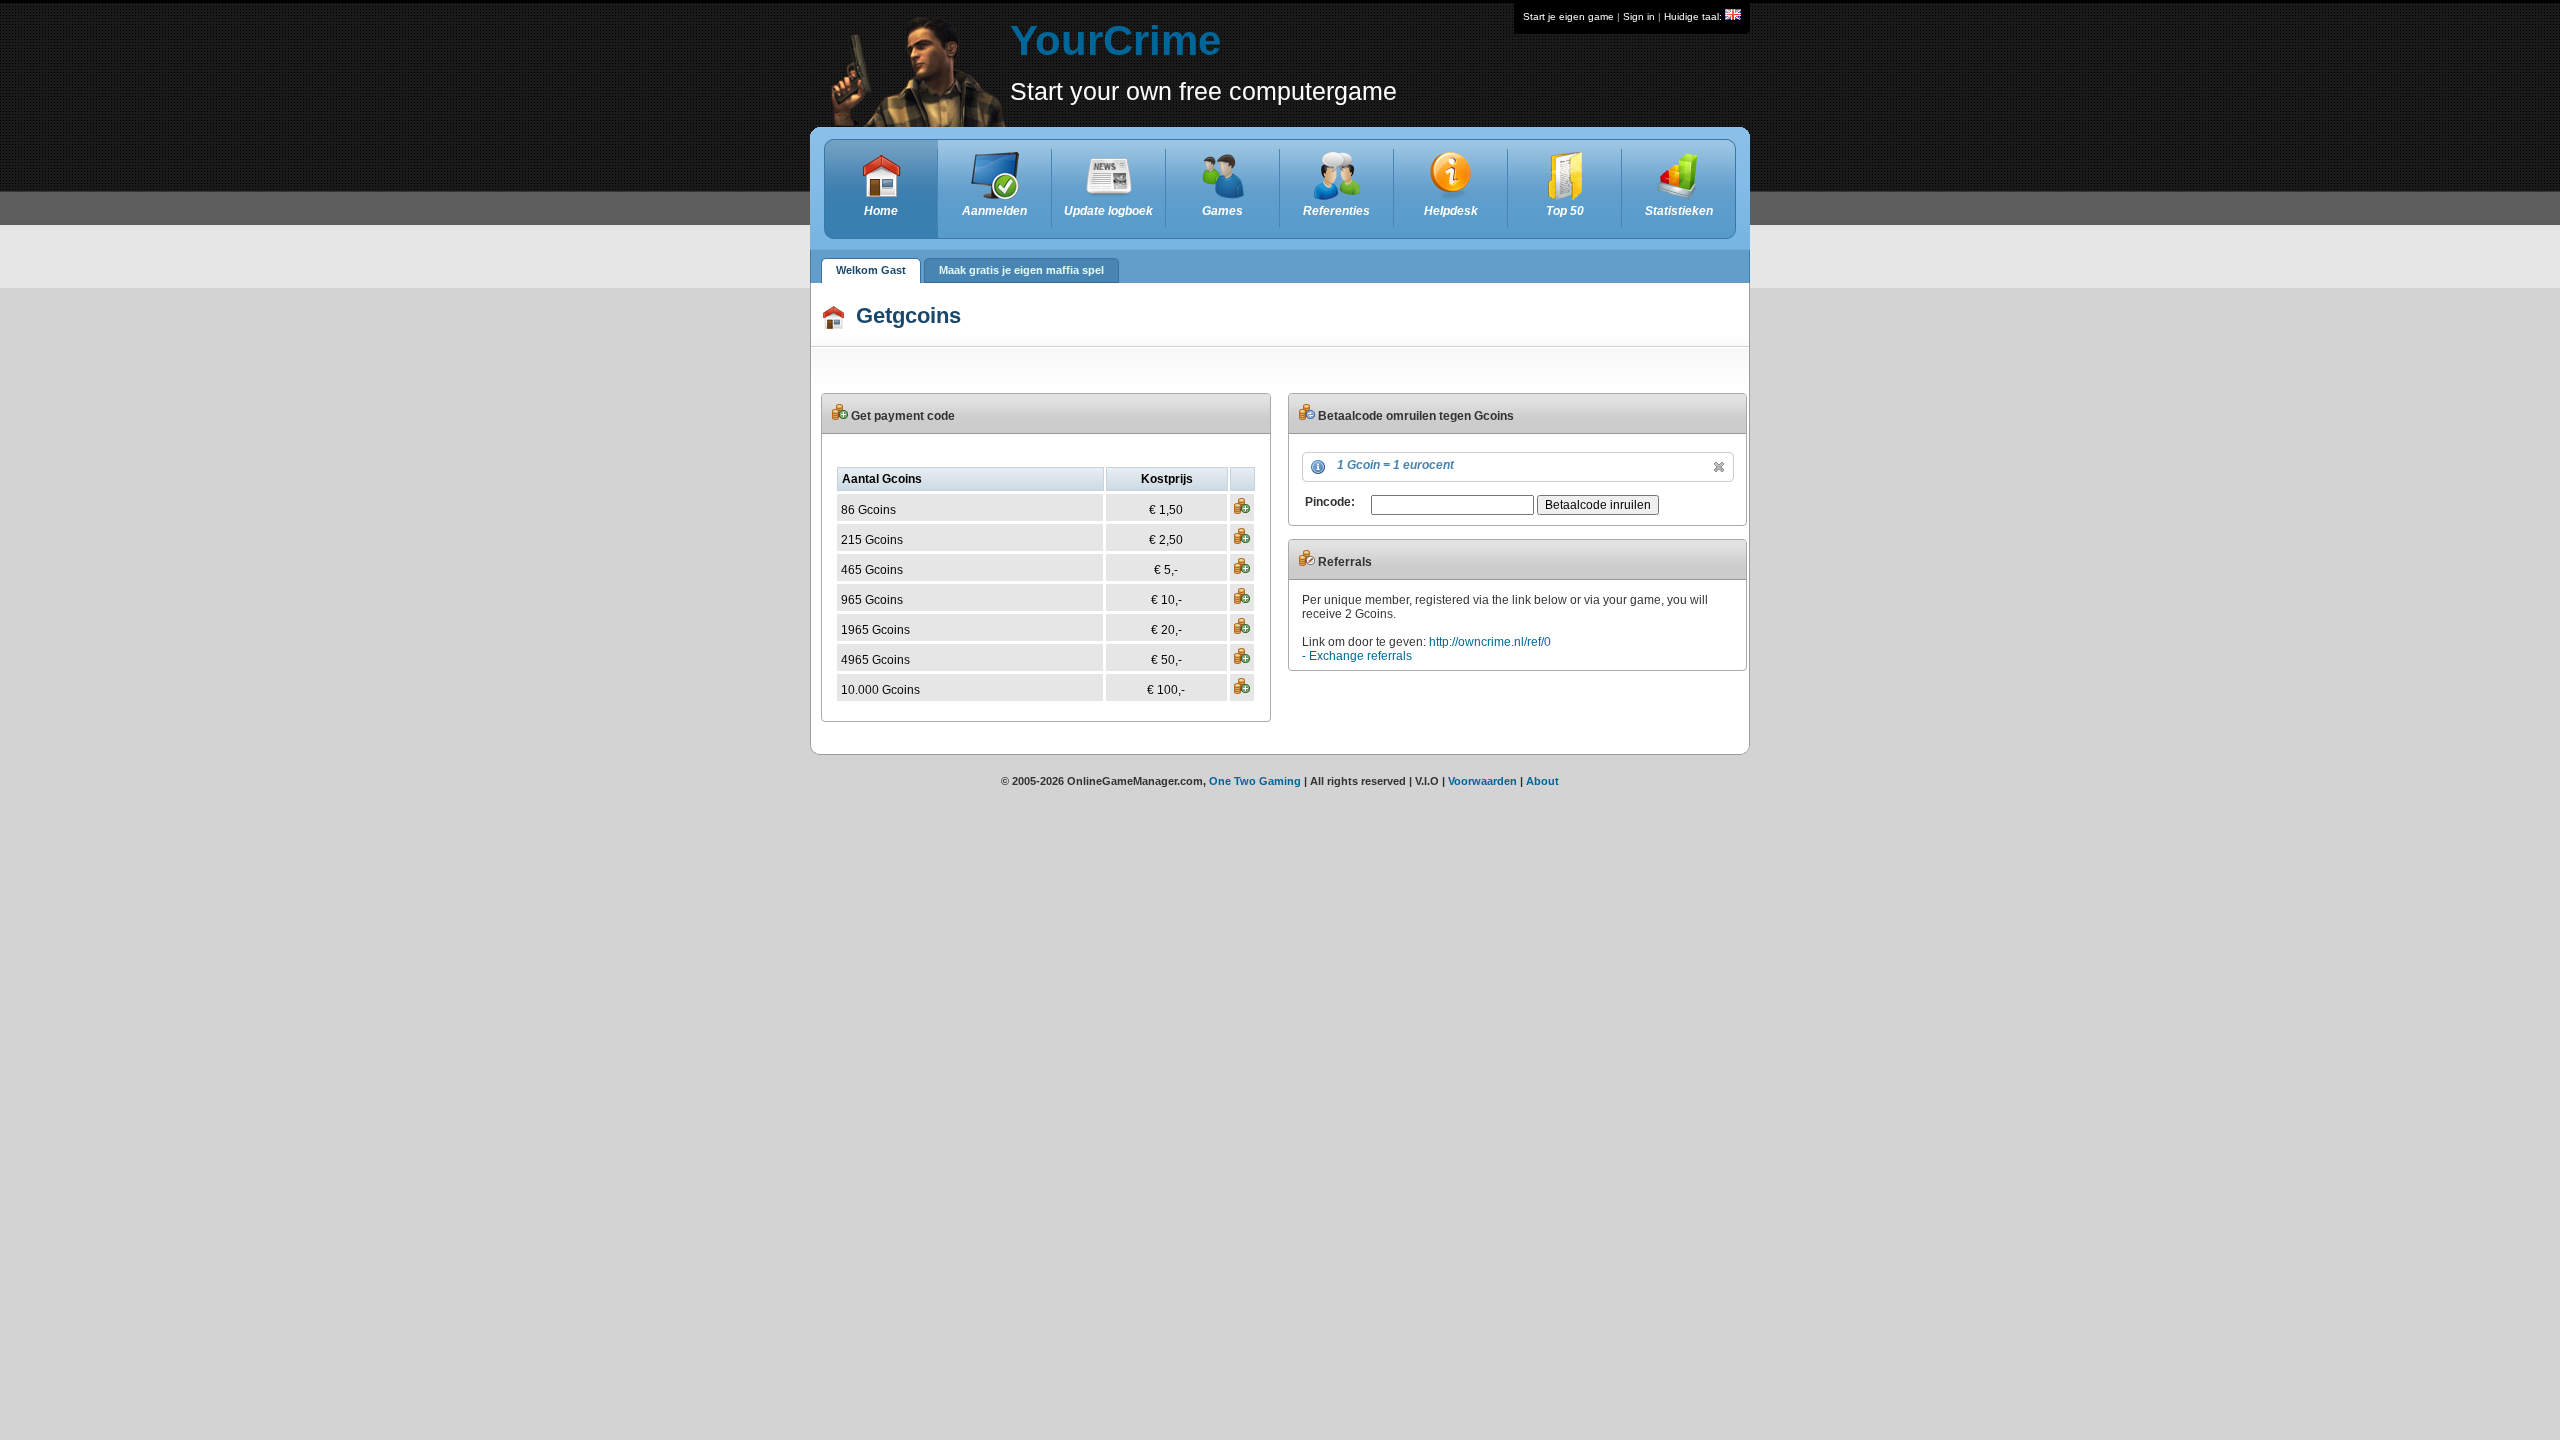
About (1542, 781)
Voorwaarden (1482, 781)
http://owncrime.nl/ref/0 (1490, 642)
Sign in (1639, 16)
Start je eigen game (1568, 16)
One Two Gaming (1255, 781)
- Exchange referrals (1357, 656)
